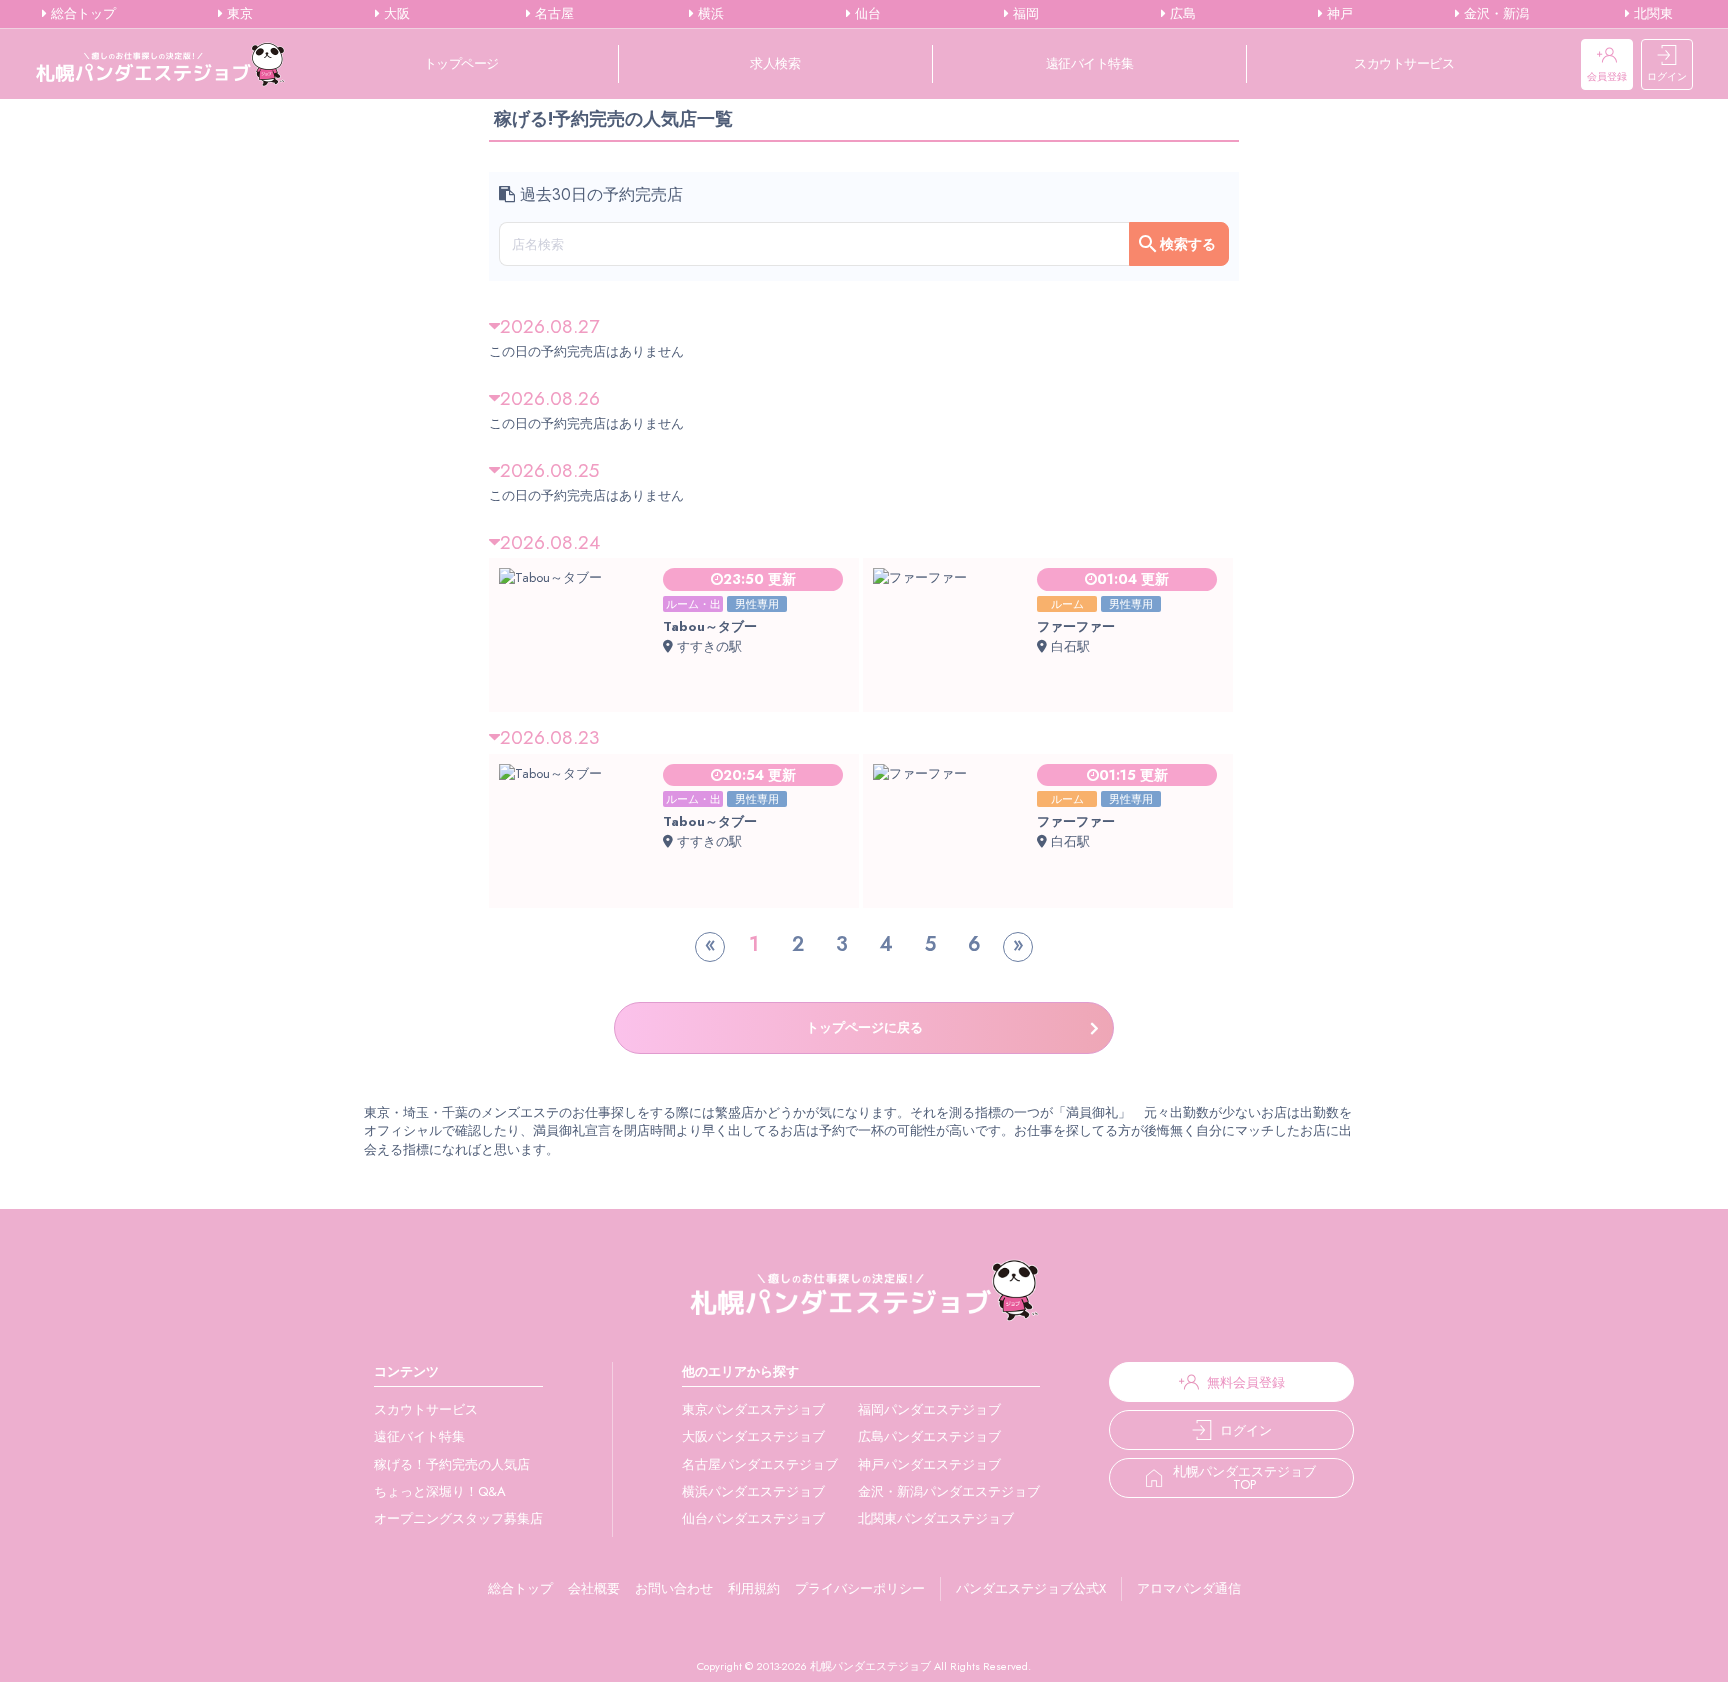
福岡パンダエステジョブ (929, 1409)
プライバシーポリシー (860, 1588)
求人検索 (775, 63)
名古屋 (552, 14)
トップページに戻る (864, 1027)
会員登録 (1607, 76)
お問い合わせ (674, 1588)
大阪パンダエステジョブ (753, 1436)
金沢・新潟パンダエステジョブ (949, 1491)
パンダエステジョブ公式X (1031, 1588)
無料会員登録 (1246, 1382)
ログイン (1667, 76)
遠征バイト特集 (1090, 63)
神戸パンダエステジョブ (929, 1464)
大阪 (395, 14)
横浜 (709, 14)
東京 (238, 14)
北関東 (1651, 14)
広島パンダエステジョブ (929, 1436)
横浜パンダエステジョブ (753, 1491)
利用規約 (754, 1588)
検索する (1188, 244)
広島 (1181, 14)
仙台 (866, 14)
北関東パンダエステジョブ (936, 1518)
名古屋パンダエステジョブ (760, 1464)
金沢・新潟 (1494, 14)
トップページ (461, 63)
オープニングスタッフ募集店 (458, 1518)
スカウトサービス (1404, 63)
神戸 (1338, 14)
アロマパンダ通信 (1189, 1588)
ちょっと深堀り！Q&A (440, 1491)
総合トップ (81, 14)
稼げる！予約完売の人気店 (452, 1464)
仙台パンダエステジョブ (753, 1518)
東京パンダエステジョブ (753, 1409)
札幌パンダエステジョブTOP (1244, 1478)
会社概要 (594, 1588)
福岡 (1024, 14)
